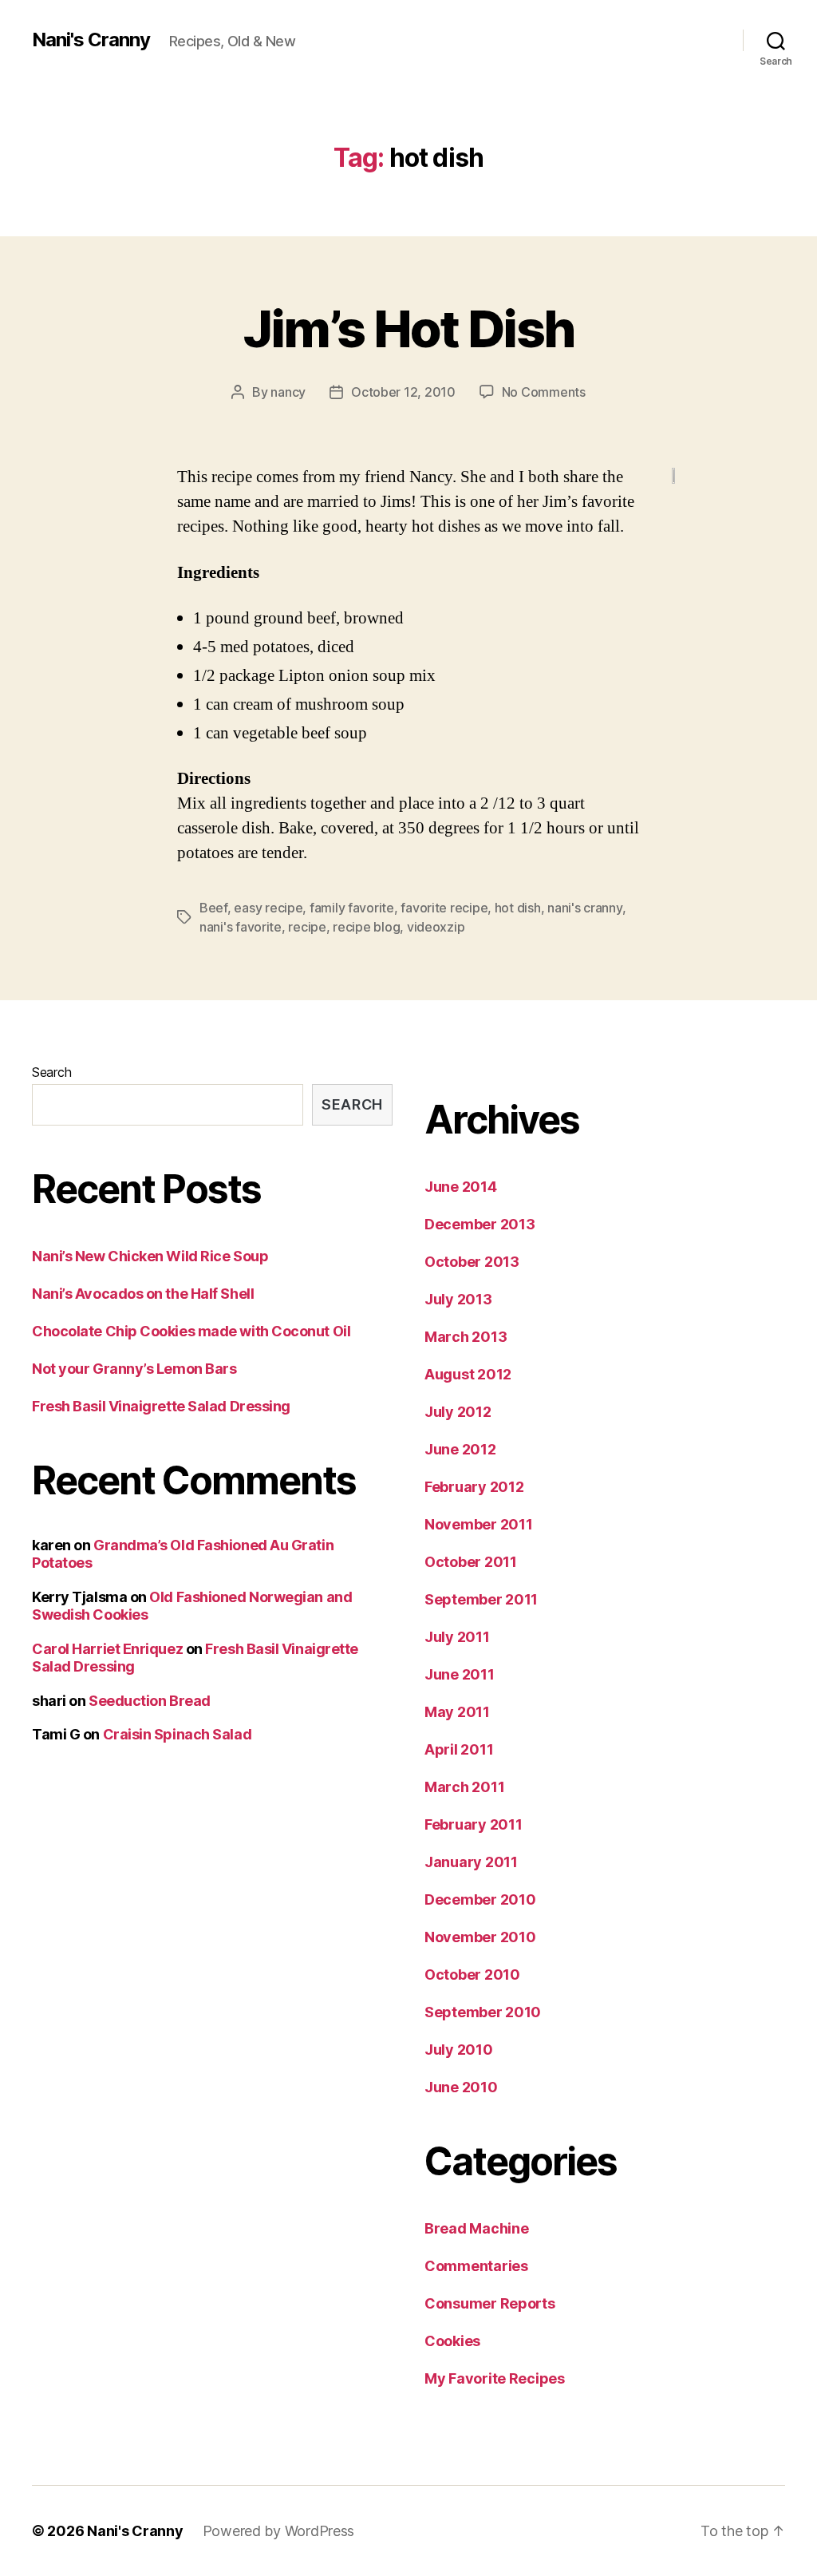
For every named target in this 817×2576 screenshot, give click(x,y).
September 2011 (481, 1599)
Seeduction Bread (150, 1701)
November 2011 (479, 1524)
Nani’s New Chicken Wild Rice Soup (150, 1256)
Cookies (452, 2341)
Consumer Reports (490, 2303)
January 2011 (471, 1862)
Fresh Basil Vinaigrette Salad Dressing (161, 1406)
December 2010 (480, 1899)
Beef (213, 908)
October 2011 (471, 1562)
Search (51, 1072)
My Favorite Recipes (495, 2378)
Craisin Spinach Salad (178, 1734)
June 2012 (460, 1449)
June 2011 (460, 1674)
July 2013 (458, 1299)
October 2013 (472, 1262)
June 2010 (461, 2087)
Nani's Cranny (91, 40)
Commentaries (476, 2266)
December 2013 (480, 1224)
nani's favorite (241, 927)
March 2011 (464, 1787)
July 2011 (457, 1637)
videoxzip (436, 927)
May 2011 (457, 1712)
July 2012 (458, 1412)
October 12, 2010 (403, 392)
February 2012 (474, 1487)
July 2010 (459, 2050)
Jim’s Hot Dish (409, 328)
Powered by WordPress (279, 2531)
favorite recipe (444, 908)
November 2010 (480, 1937)
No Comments (544, 392)
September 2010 (483, 2012)
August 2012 (468, 1374)
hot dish (518, 908)
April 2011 (459, 1749)
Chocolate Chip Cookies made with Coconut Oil (191, 1331)
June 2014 (461, 1187)
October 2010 (472, 1975)
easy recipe (268, 908)
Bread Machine (477, 2228)
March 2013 (466, 1337)
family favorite (352, 908)
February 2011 (474, 1824)
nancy (288, 392)
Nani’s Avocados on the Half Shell (143, 1294)
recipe (307, 927)
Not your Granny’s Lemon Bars (134, 1369)
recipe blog (366, 927)
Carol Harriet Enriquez (107, 1649)
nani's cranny (585, 908)
